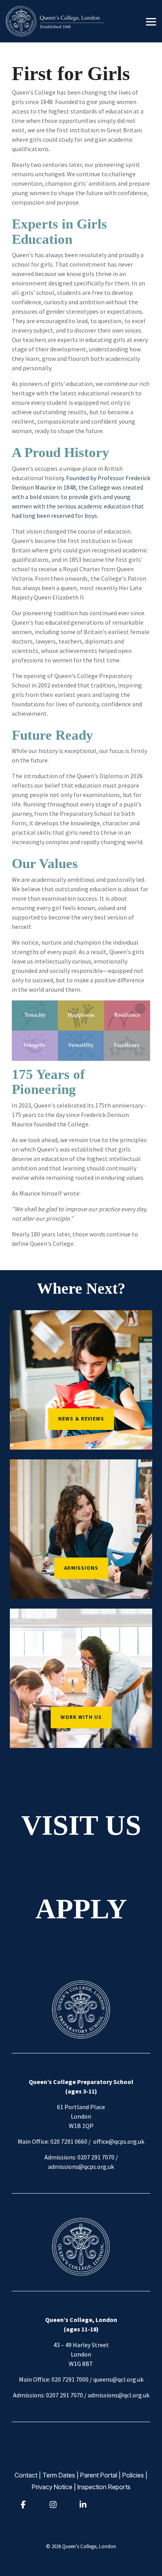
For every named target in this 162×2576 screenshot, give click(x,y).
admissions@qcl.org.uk (119, 2395)
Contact (26, 2475)
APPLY (81, 1909)
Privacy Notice (52, 2487)
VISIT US (81, 1825)
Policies (133, 2475)
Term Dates (59, 2475)
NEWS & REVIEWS (81, 1419)
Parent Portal (99, 2475)
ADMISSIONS (81, 1568)
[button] (151, 21)
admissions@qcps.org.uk (81, 2166)
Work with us (81, 1717)
